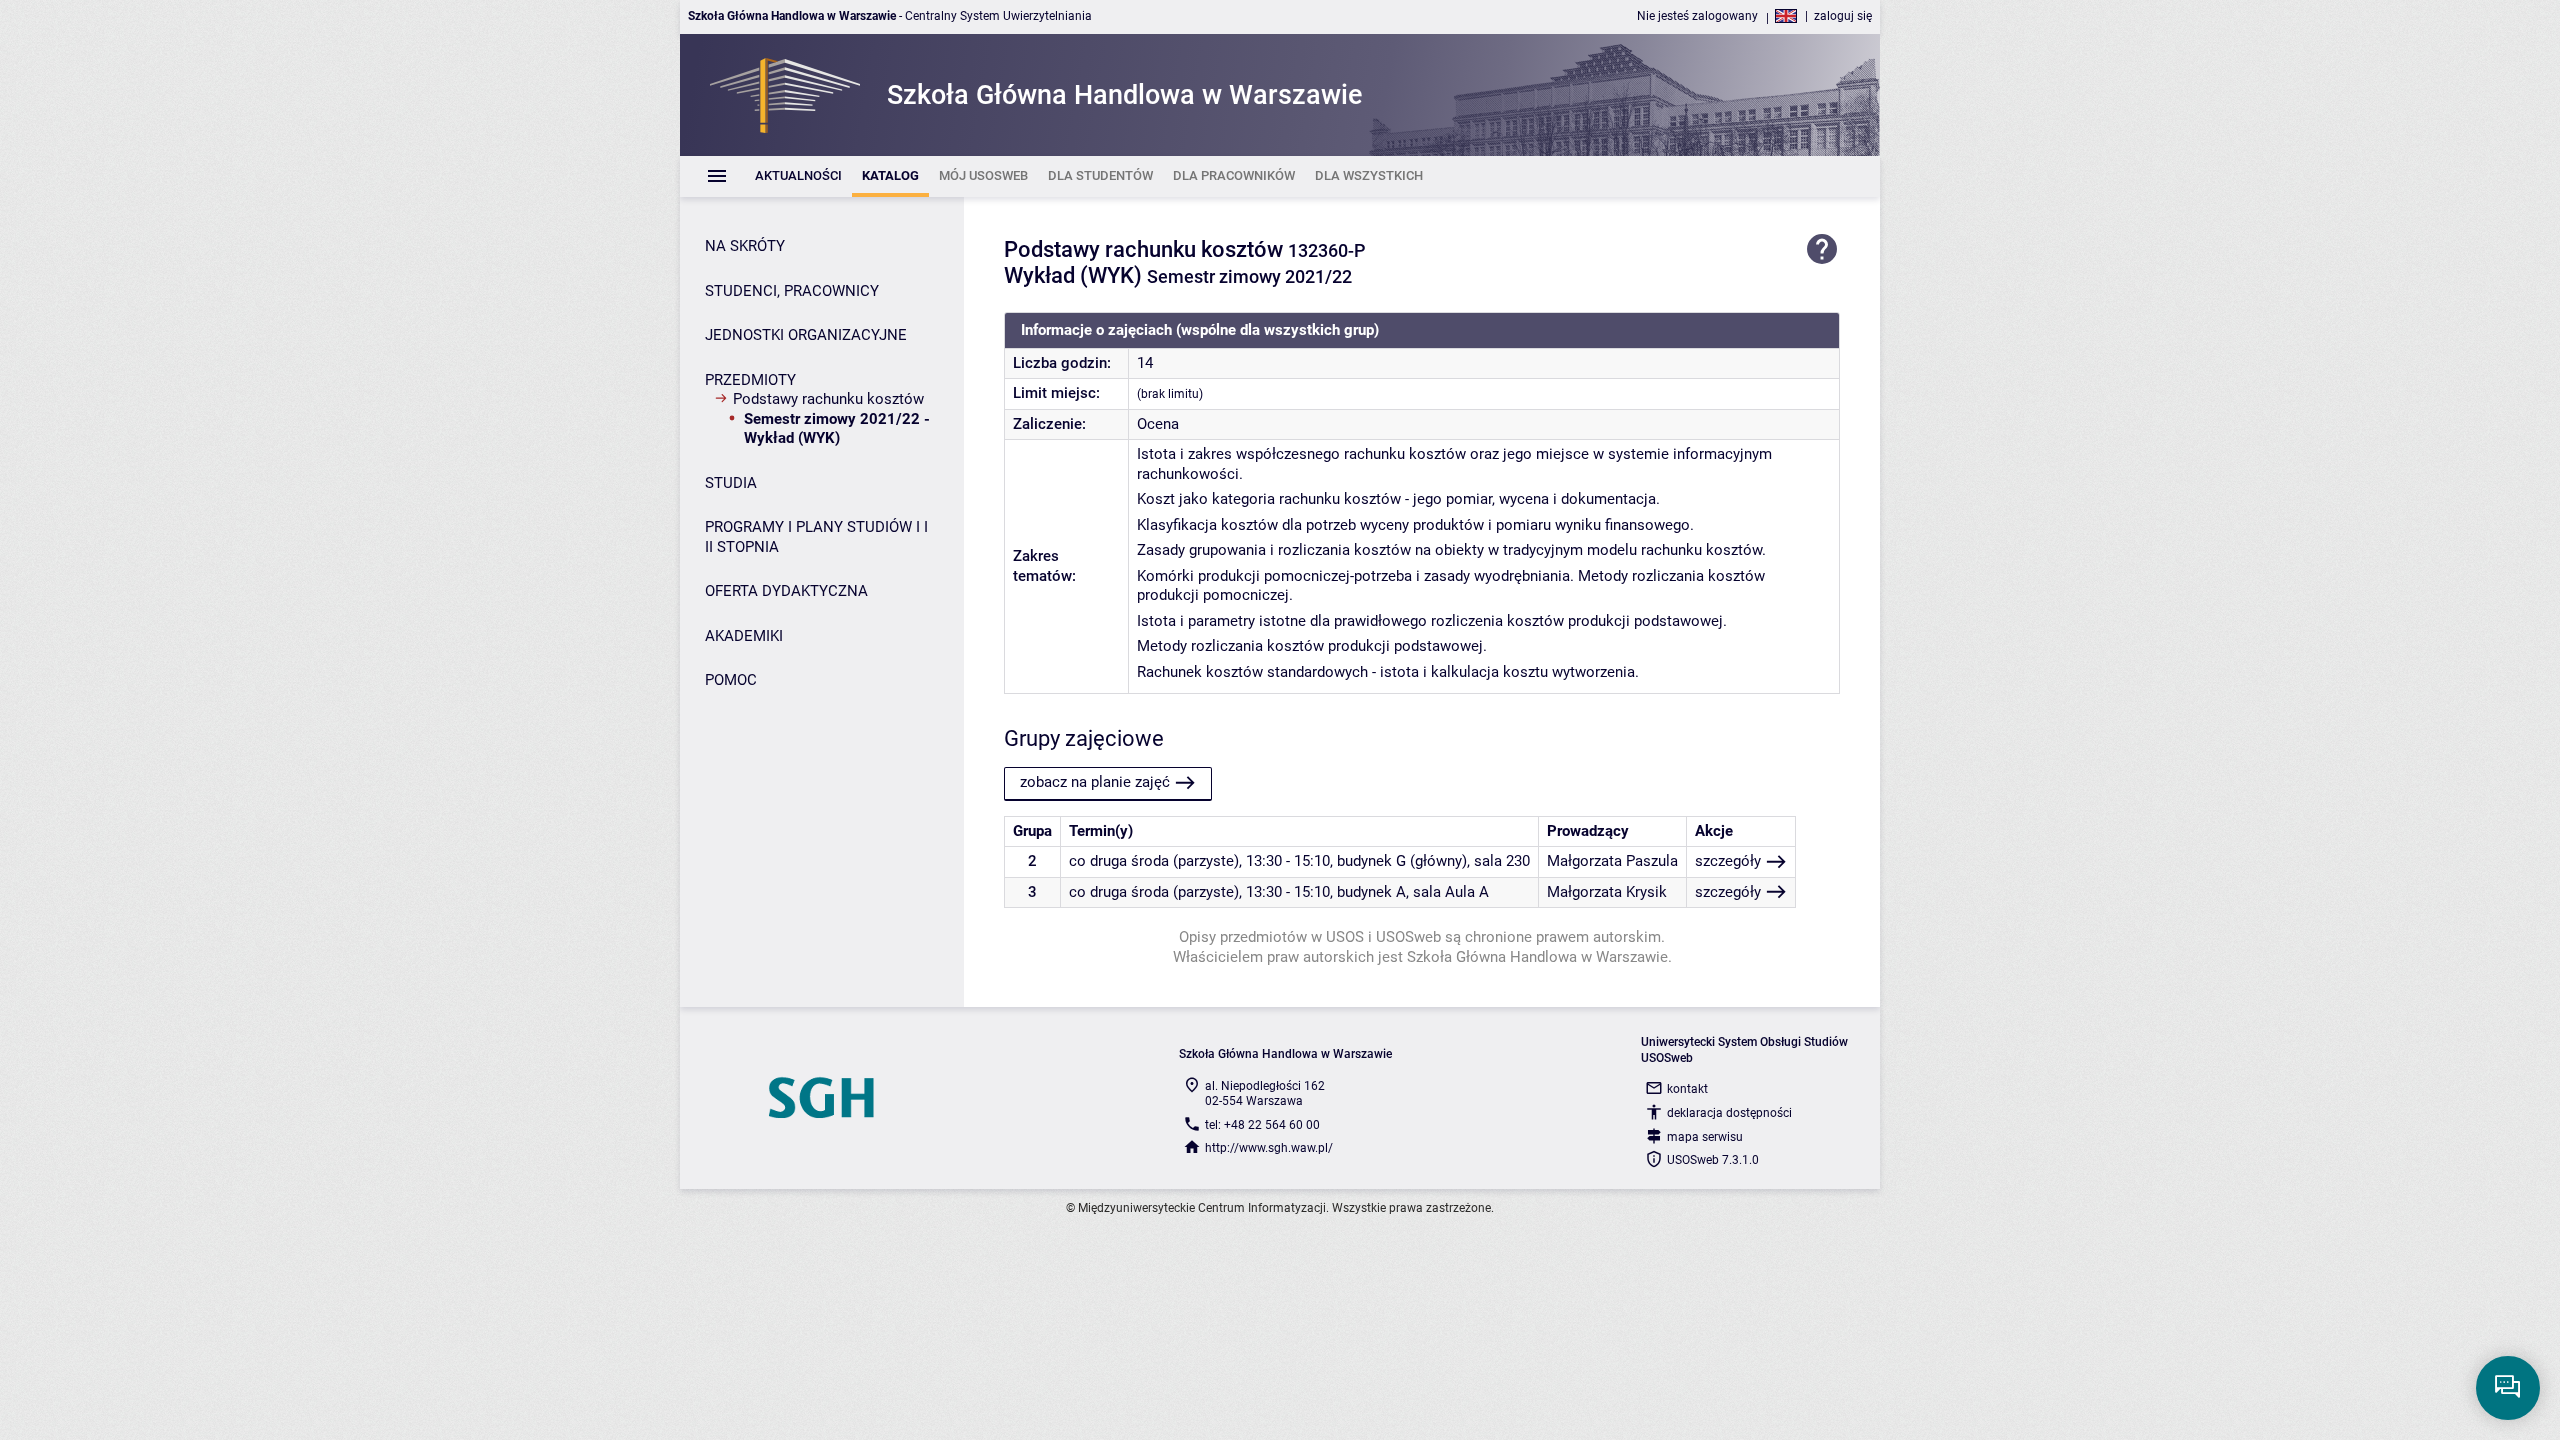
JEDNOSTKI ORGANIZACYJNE (806, 335)
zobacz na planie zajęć (1095, 782)
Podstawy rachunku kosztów (828, 399)
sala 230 (1502, 861)
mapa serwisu (1705, 1137)
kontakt (1687, 1089)
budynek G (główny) (1402, 861)
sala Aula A (1451, 892)
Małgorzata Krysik (1607, 892)
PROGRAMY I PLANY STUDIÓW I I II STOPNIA (816, 537)
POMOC (731, 680)
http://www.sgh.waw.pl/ (1269, 1148)
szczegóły (1728, 861)
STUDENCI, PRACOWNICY (792, 291)
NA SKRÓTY (745, 246)
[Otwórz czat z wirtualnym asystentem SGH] (2508, 1388)
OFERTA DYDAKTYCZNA (786, 591)
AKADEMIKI (744, 636)
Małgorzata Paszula (1612, 861)
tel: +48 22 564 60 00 (1262, 1125)
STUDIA (731, 483)
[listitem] (798, 176)
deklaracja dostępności (1729, 1113)
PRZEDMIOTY (750, 380)
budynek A (1371, 892)
